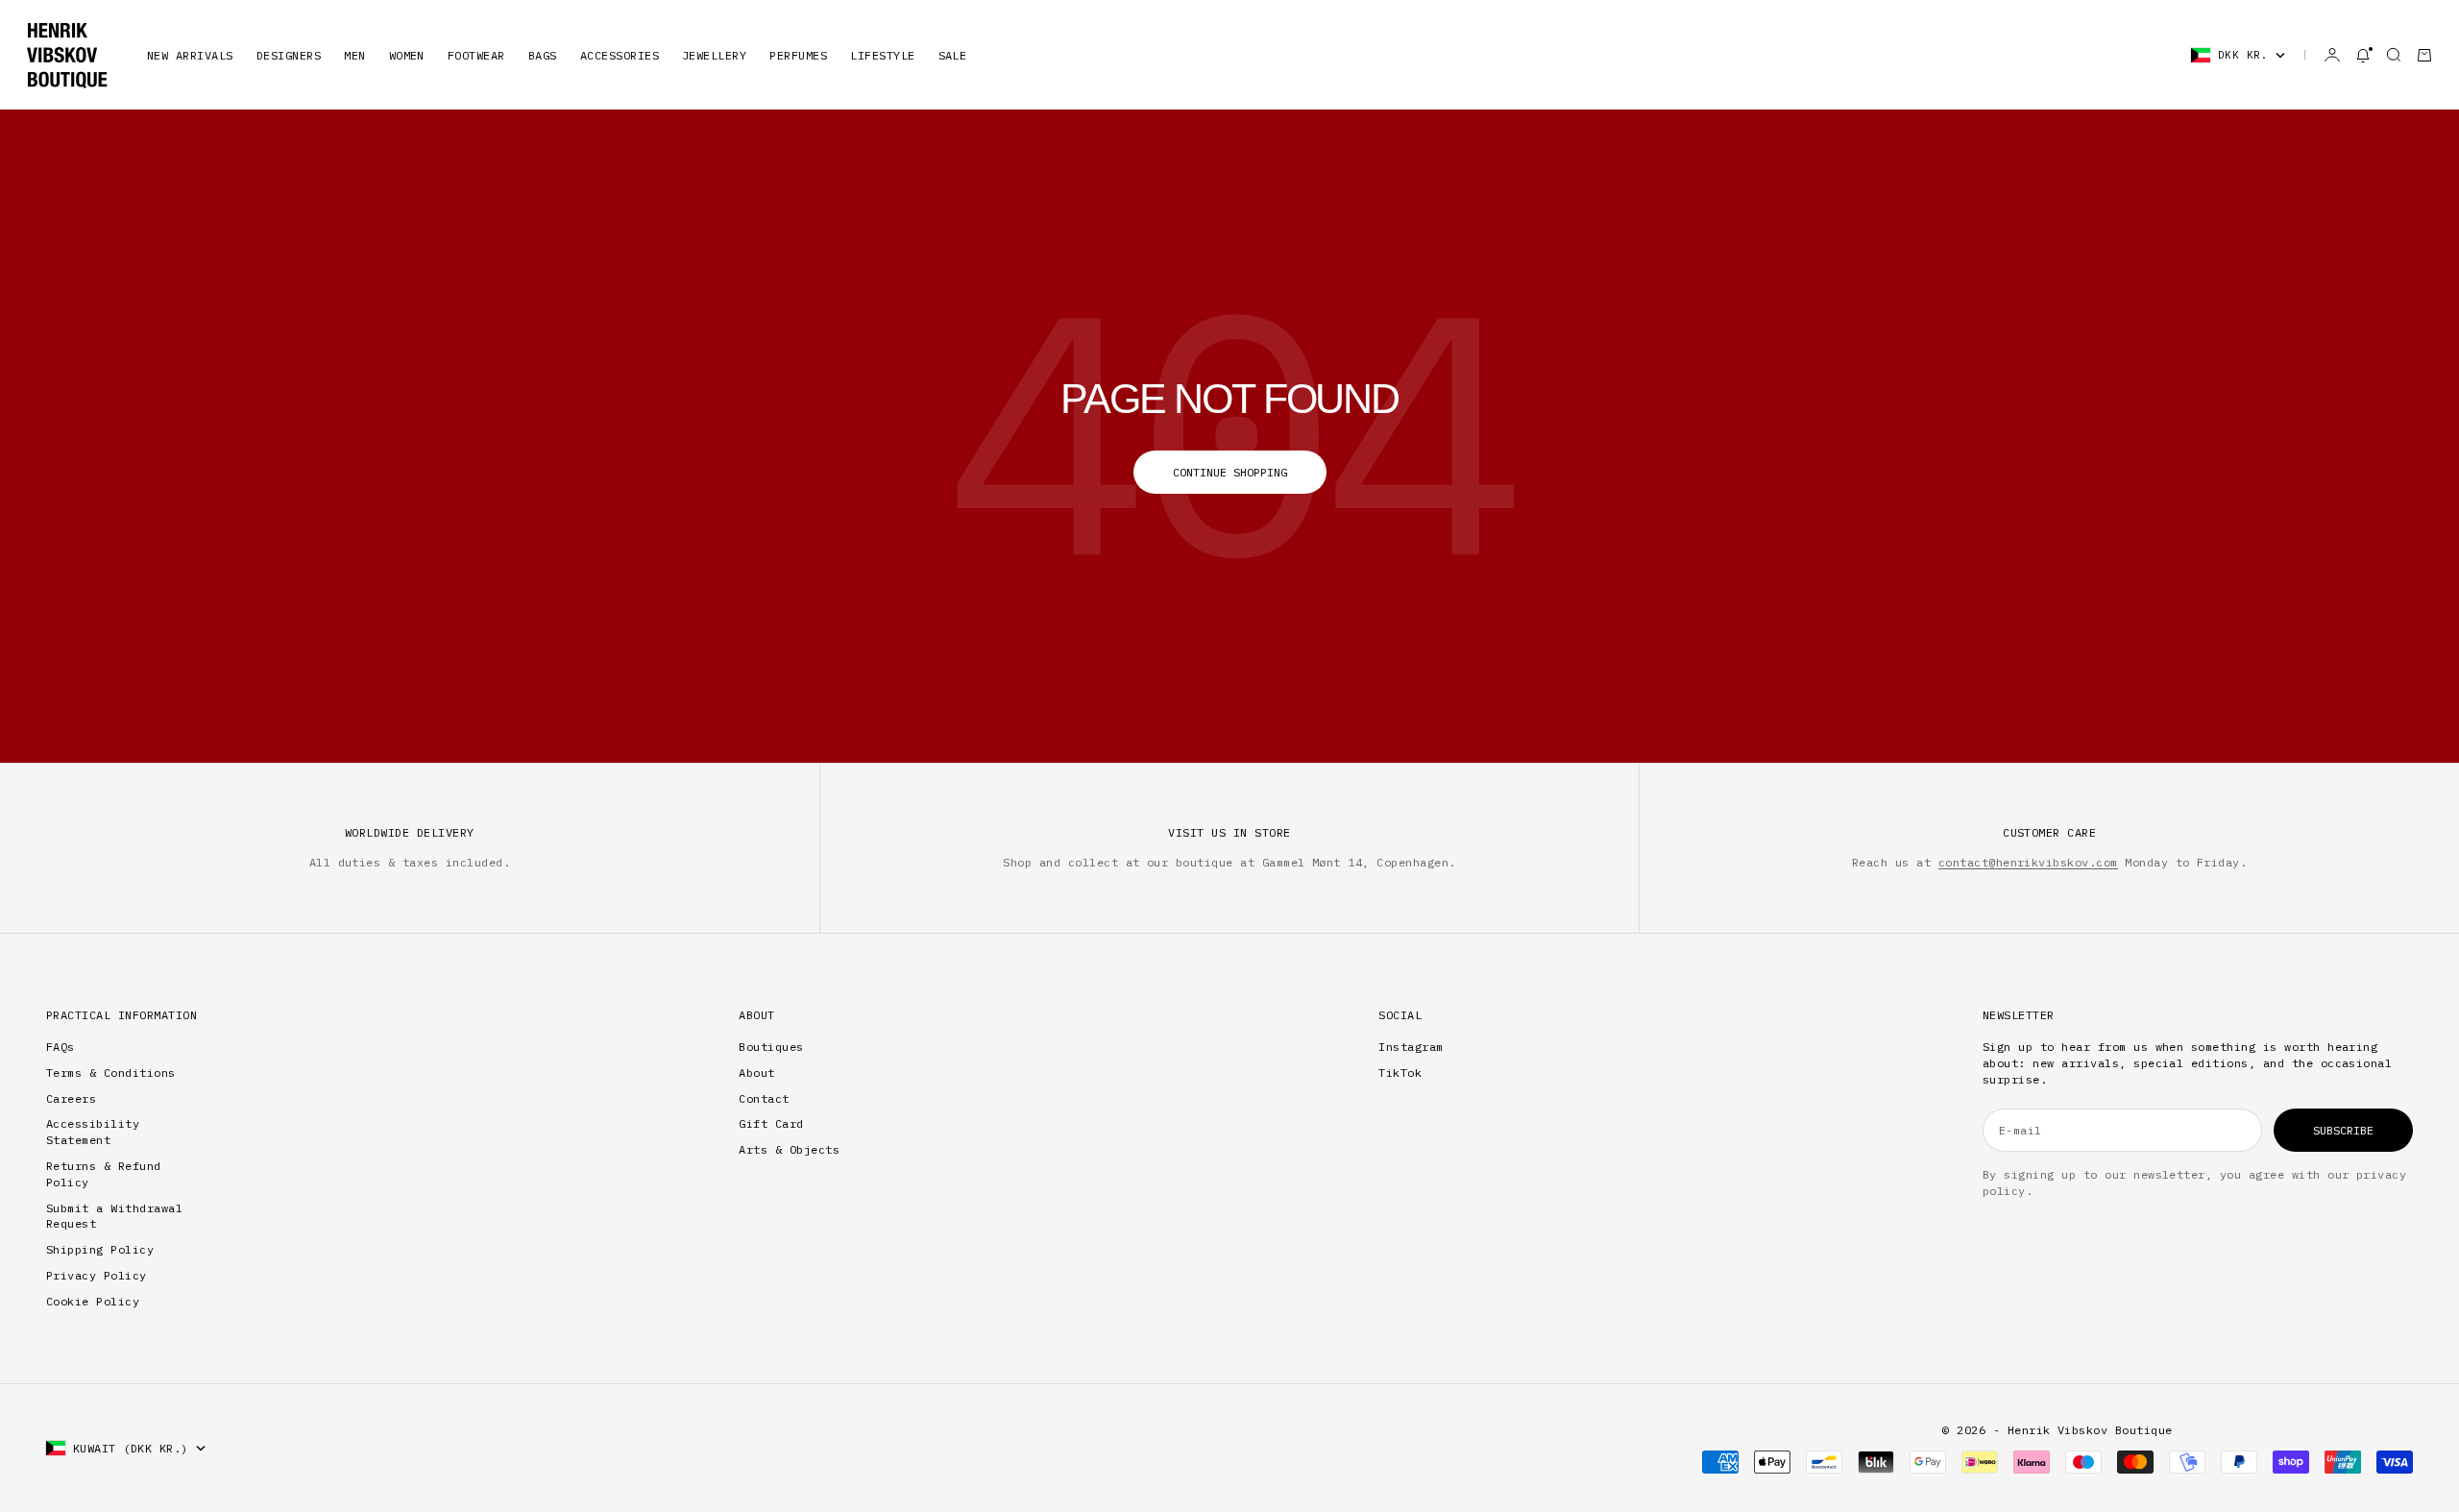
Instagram (1411, 1047)
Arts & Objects (789, 1149)
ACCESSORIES (620, 55)
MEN (354, 55)
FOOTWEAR (476, 55)
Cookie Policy (93, 1301)
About (756, 1073)
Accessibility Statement (93, 1132)
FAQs (61, 1047)
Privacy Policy (97, 1275)
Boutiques (771, 1047)
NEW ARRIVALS (190, 55)
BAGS (543, 55)
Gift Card (771, 1123)
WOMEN (407, 55)
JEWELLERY (714, 55)
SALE (953, 55)
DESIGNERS (289, 55)
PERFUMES (798, 55)
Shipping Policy (100, 1249)
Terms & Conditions (111, 1073)
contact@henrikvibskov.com (2028, 862)
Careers (71, 1098)
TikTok (1400, 1073)
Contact (764, 1098)
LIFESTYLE (882, 55)
